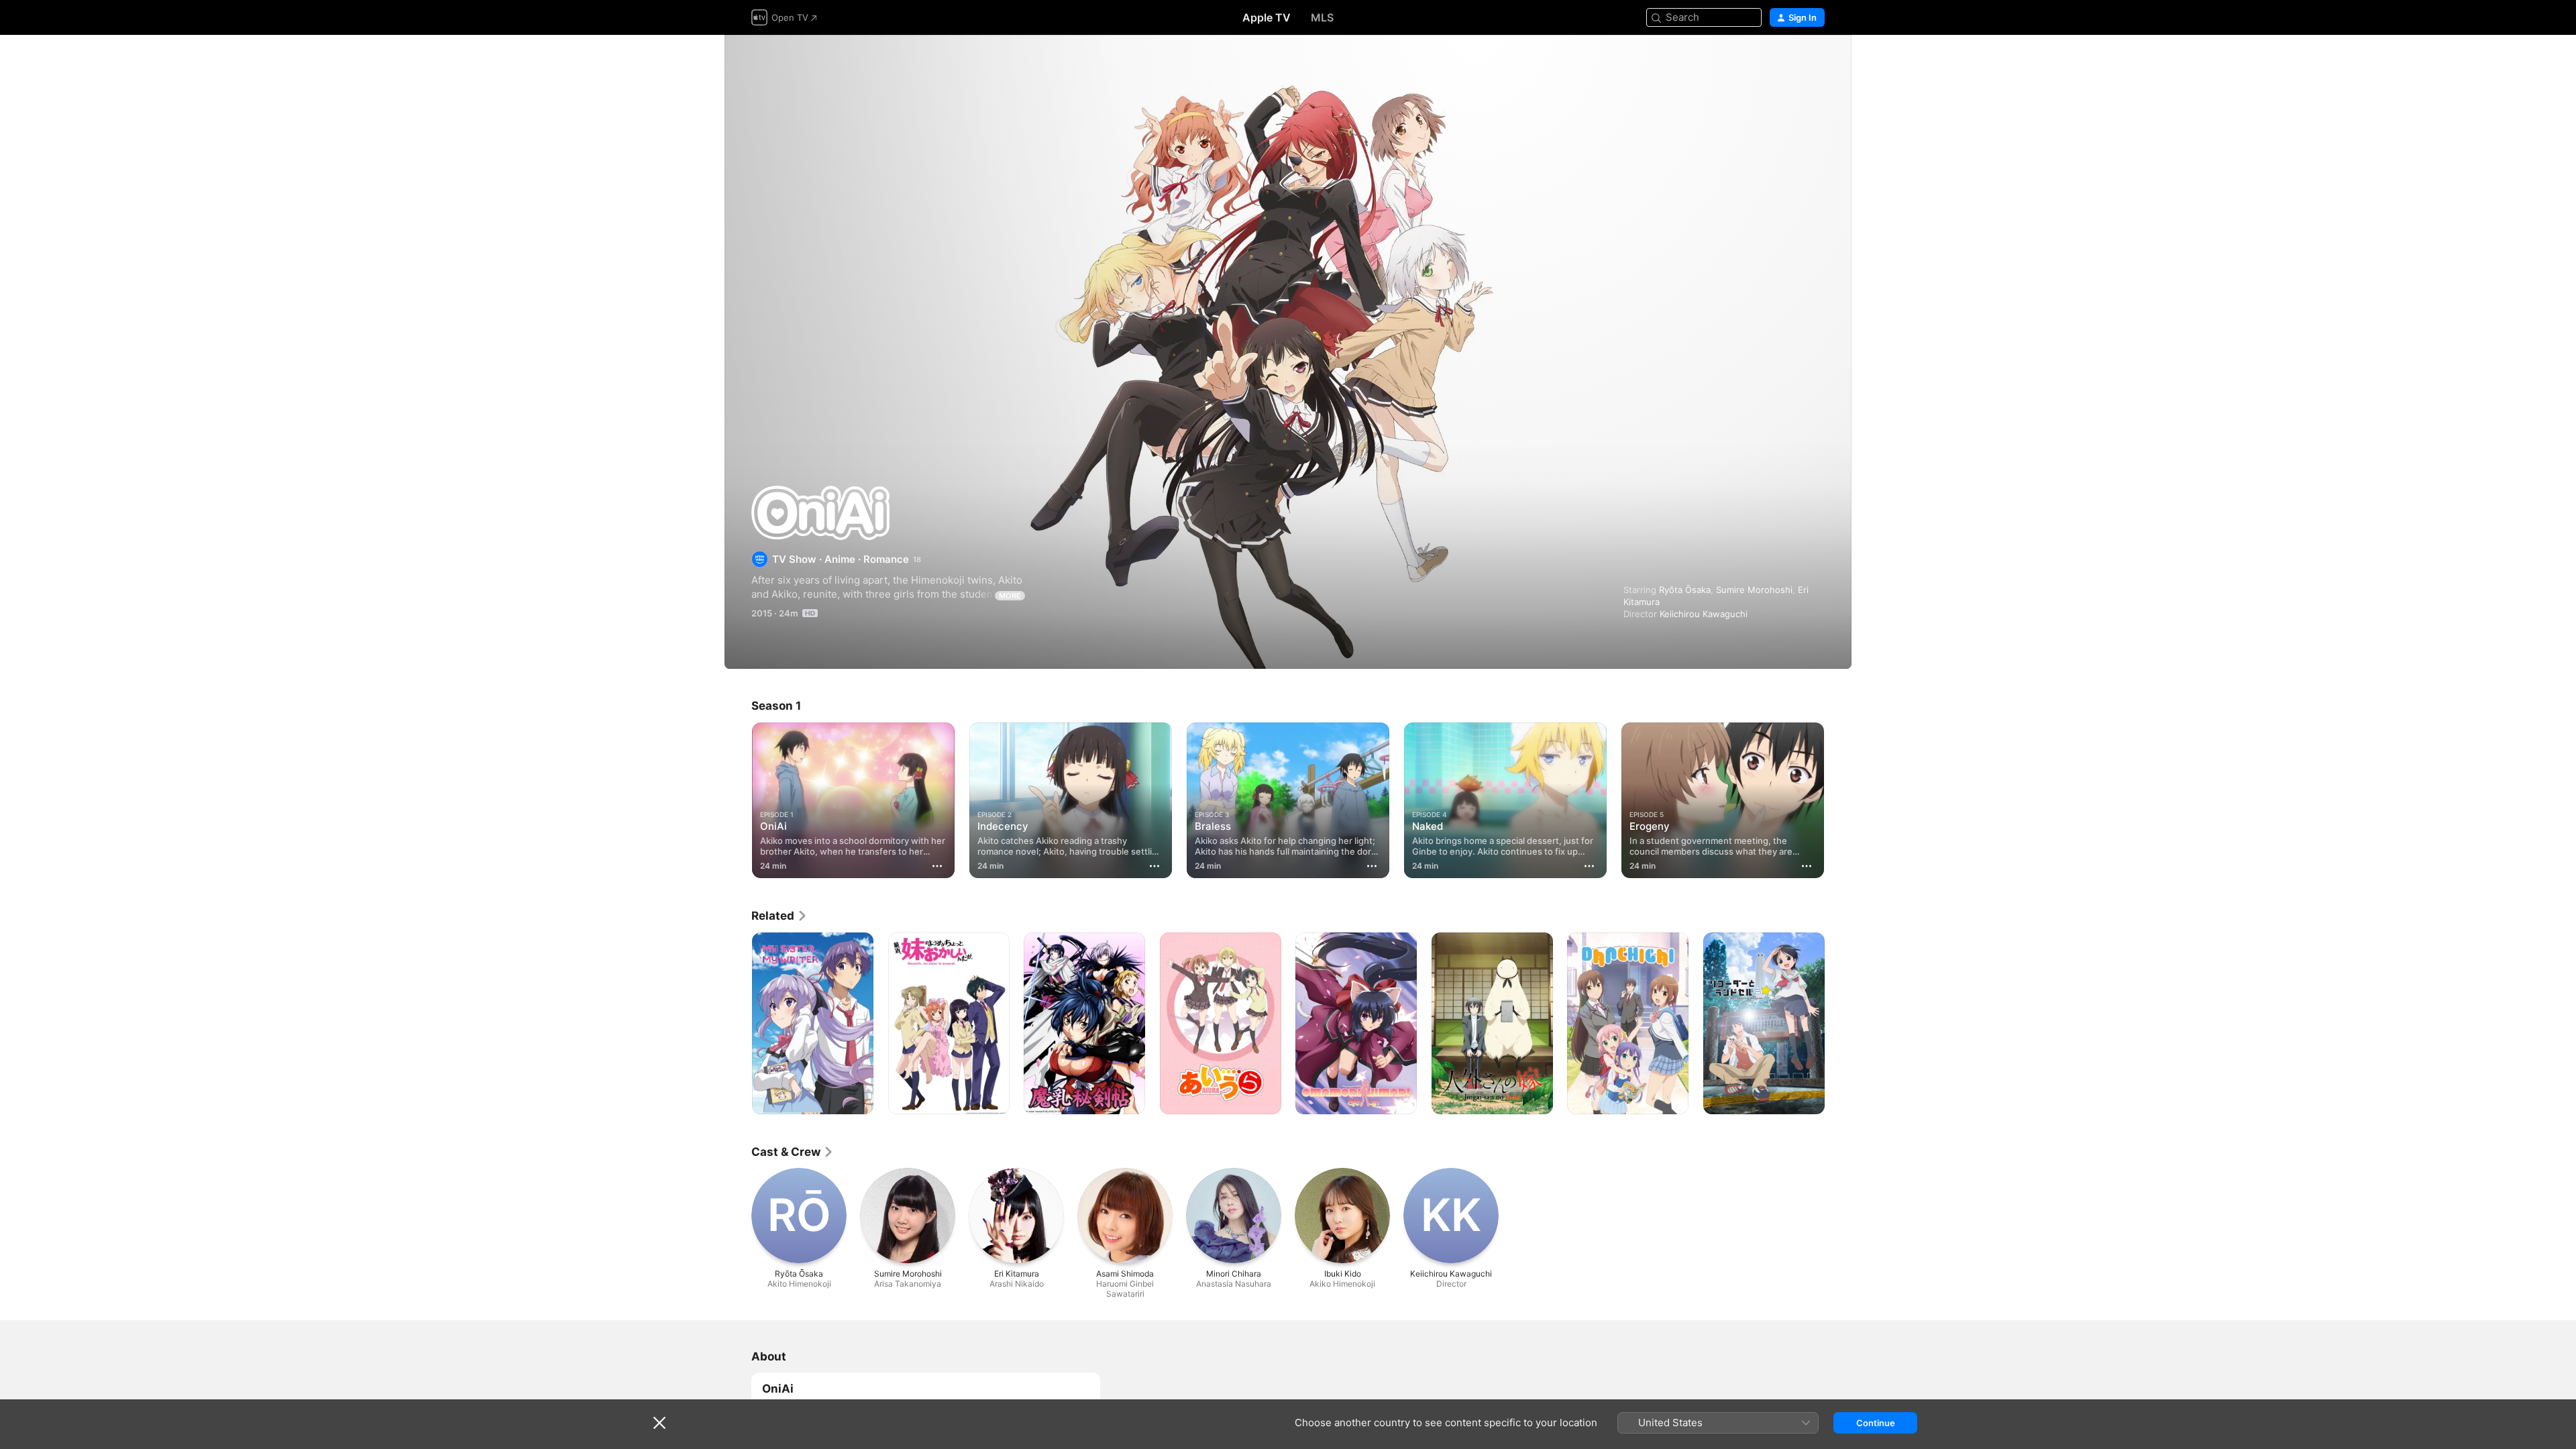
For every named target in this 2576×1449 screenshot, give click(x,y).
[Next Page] (1838, 800)
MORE (1010, 596)
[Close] (659, 1423)
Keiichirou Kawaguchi (1704, 614)
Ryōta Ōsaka (1685, 590)
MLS (1322, 17)
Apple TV (1267, 17)
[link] (780, 916)
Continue (1876, 1423)
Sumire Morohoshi (1754, 590)
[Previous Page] (738, 800)
